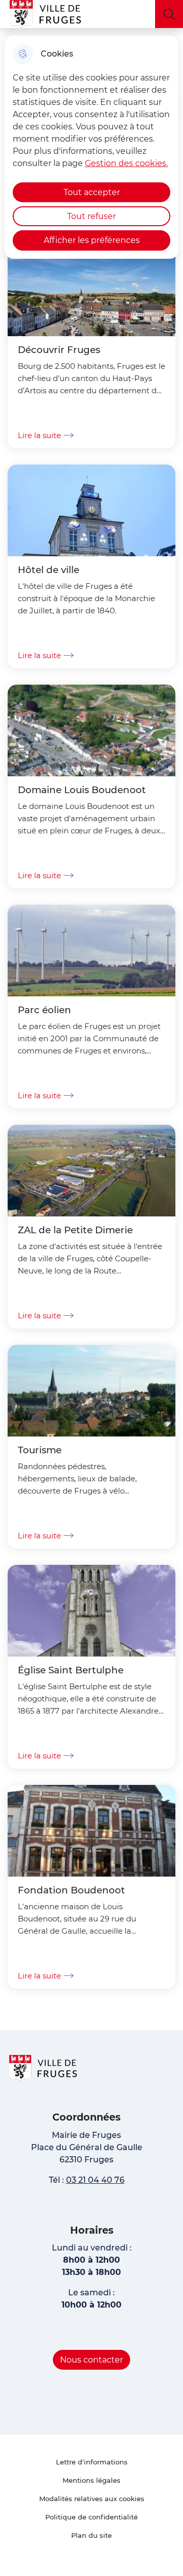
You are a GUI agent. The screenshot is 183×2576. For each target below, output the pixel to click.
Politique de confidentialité (91, 2517)
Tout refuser (91, 216)
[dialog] (91, 147)
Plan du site (91, 2535)
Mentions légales (91, 2480)
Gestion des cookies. (126, 163)
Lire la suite (39, 435)
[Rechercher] (169, 14)
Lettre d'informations (92, 2462)
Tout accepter (92, 192)
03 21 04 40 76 (95, 2180)
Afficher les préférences (92, 240)
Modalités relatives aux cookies (92, 2499)
